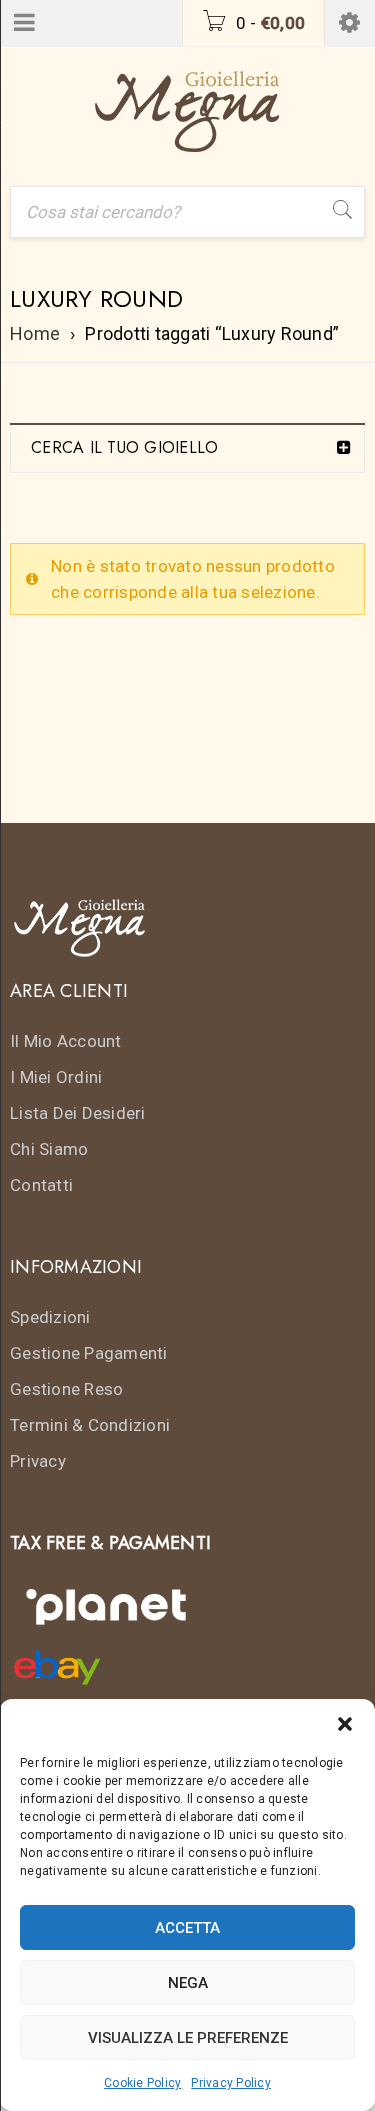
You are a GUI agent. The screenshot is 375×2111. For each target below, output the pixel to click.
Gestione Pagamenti (89, 1353)
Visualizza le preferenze (188, 2038)
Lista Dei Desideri (78, 1113)
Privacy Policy (231, 2083)
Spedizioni (50, 1317)
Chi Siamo (49, 1149)
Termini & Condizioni (90, 1425)
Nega (188, 1983)
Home (35, 333)
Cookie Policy (142, 2083)
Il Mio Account (66, 1041)
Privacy (38, 1461)
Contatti (41, 1185)
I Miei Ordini (56, 1077)
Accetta (187, 1928)
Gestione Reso (66, 1389)
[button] (345, 1724)
